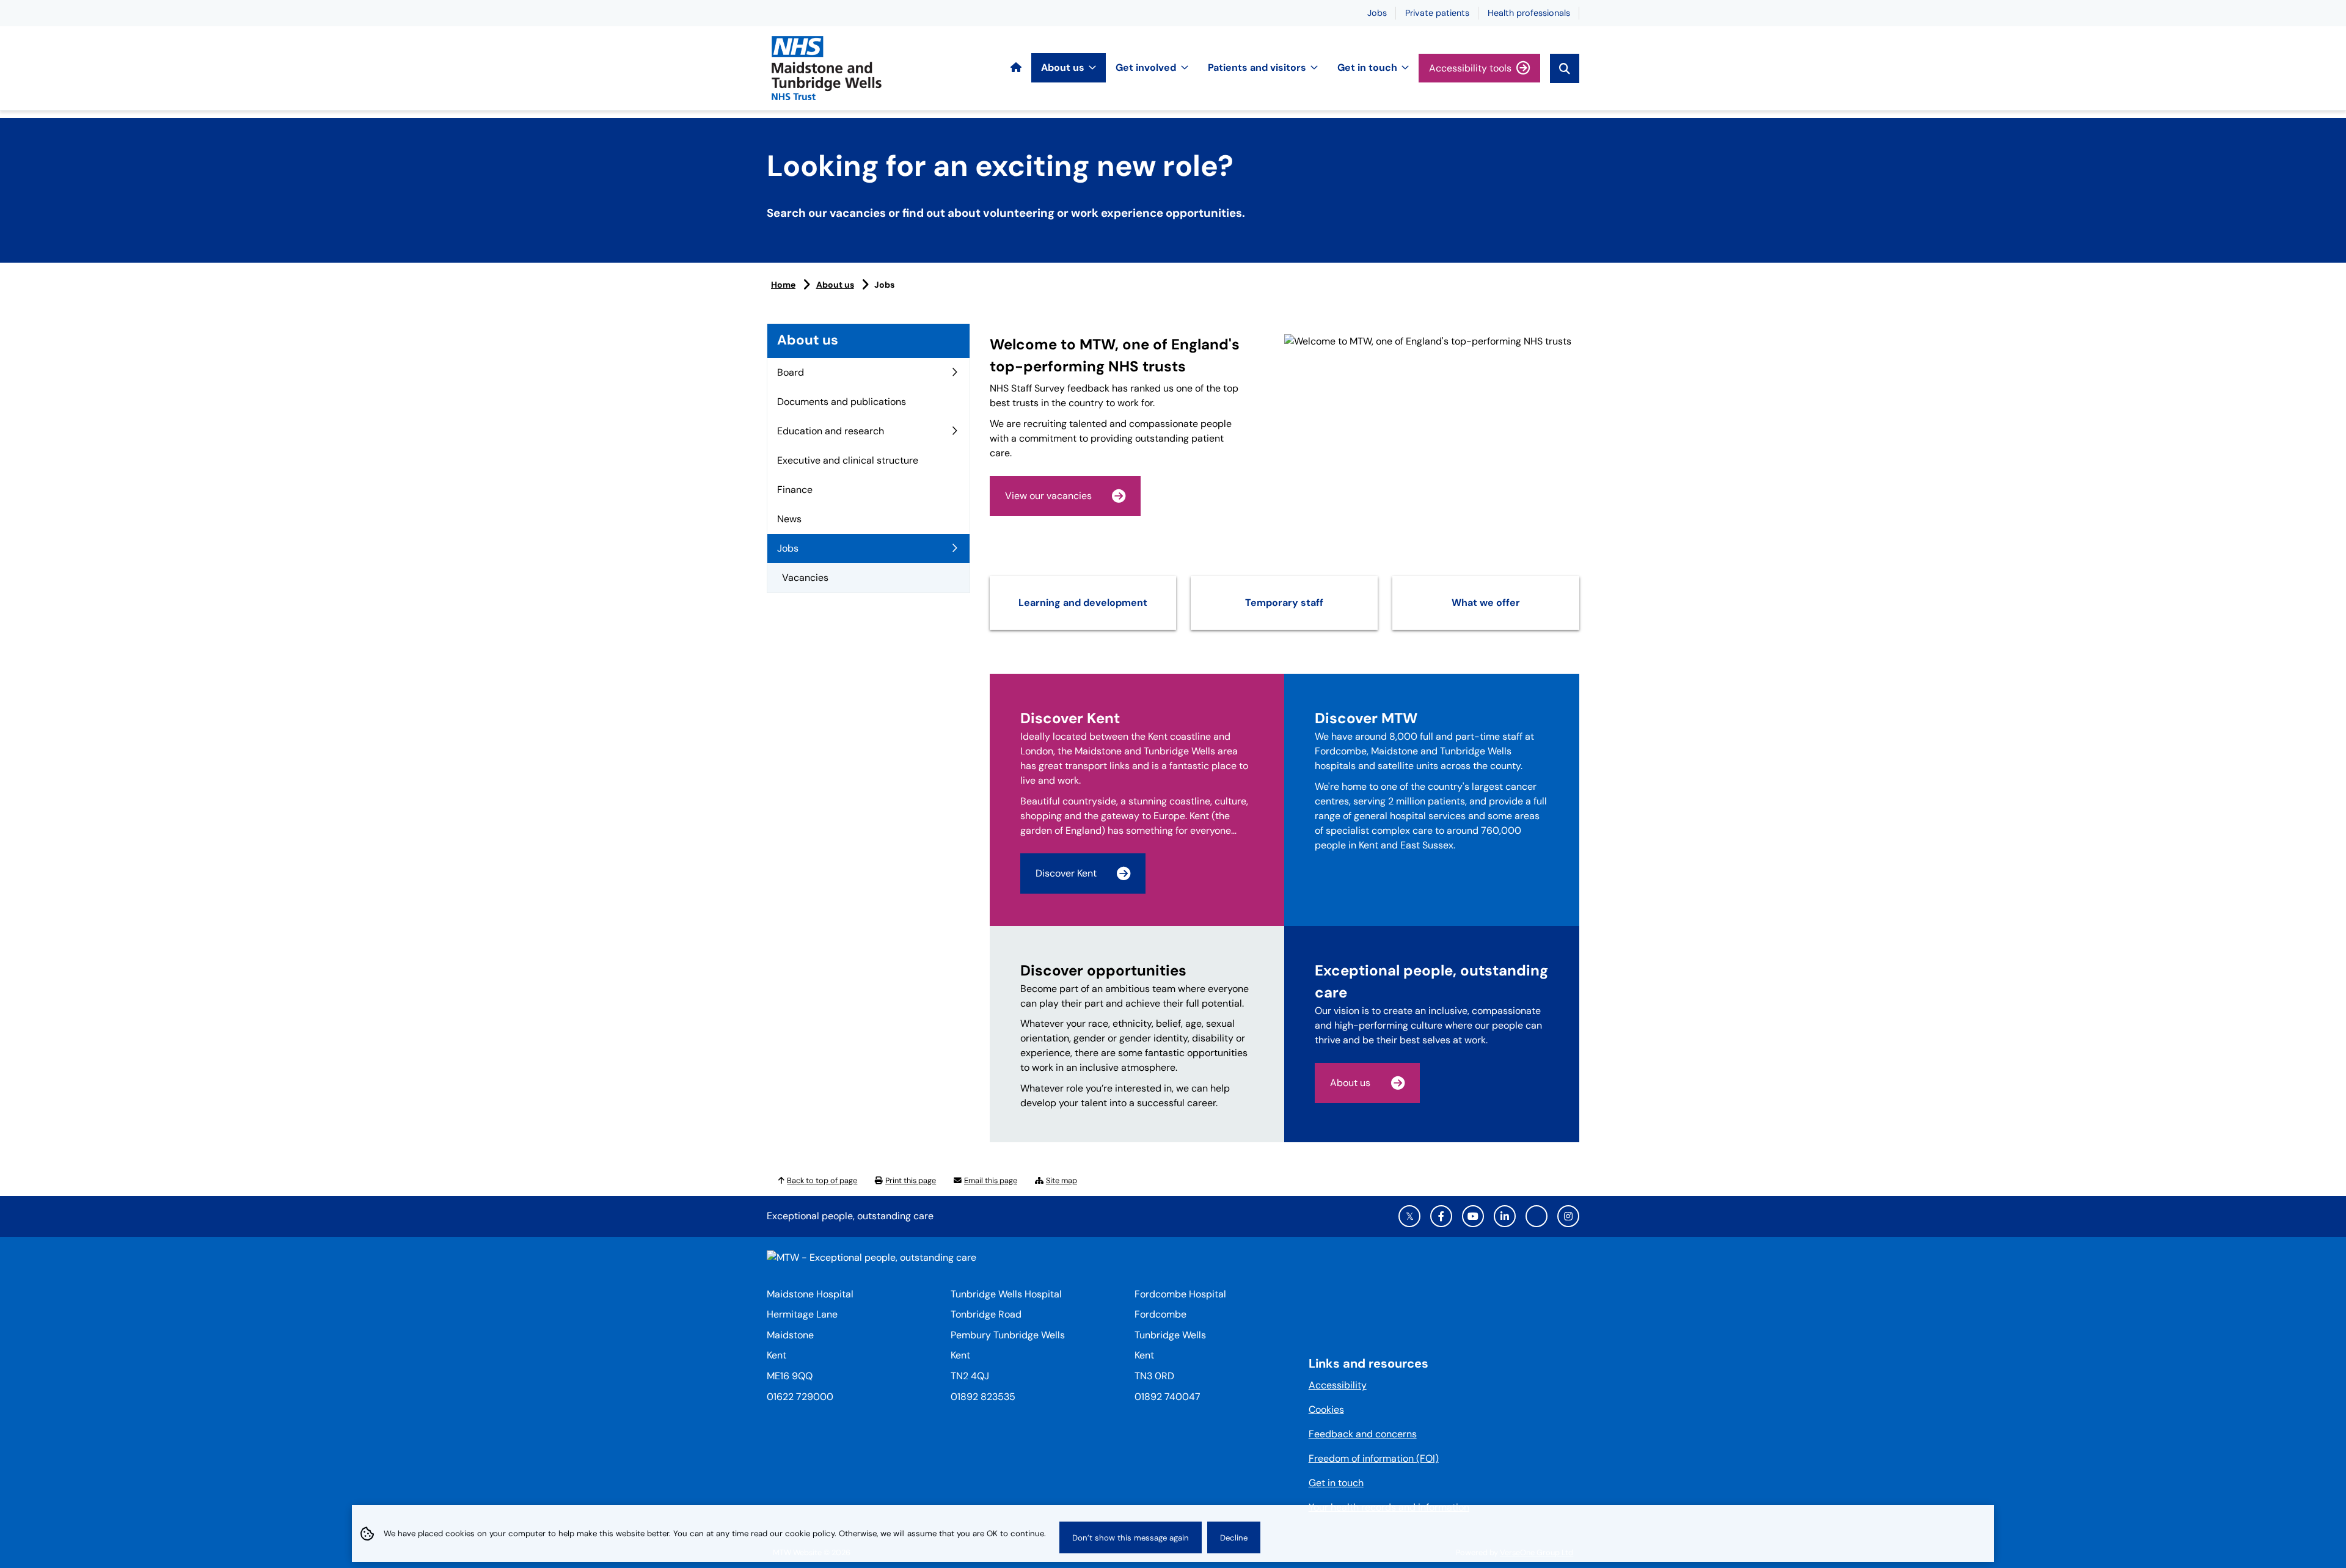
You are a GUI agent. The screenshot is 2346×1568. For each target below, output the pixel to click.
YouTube (1473, 1216)
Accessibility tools (1470, 68)
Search (1565, 68)
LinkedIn (1505, 1216)
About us (835, 285)
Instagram (1568, 1216)
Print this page (911, 1180)
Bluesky (1537, 1216)
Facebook (1441, 1216)
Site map (1062, 1180)
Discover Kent (1066, 873)
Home (783, 285)
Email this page (991, 1180)
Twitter (1409, 1216)
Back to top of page (822, 1180)
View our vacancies (1048, 496)
